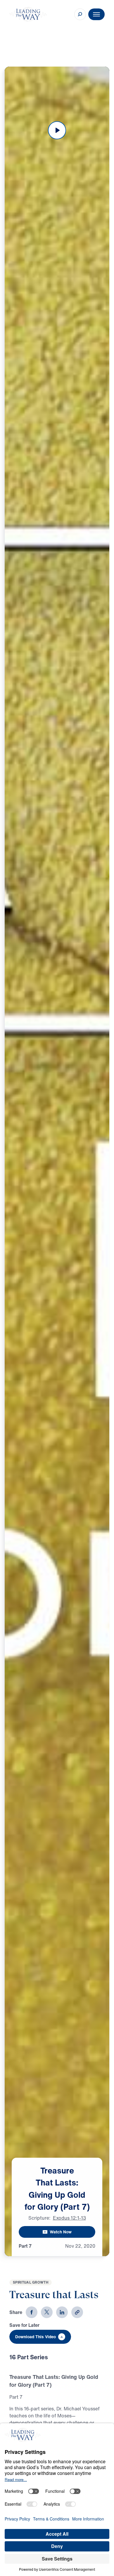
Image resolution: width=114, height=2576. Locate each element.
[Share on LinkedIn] (62, 2312)
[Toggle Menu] (96, 14)
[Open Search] (80, 14)
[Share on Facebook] (32, 2312)
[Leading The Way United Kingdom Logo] (28, 14)
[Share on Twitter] (47, 2312)
